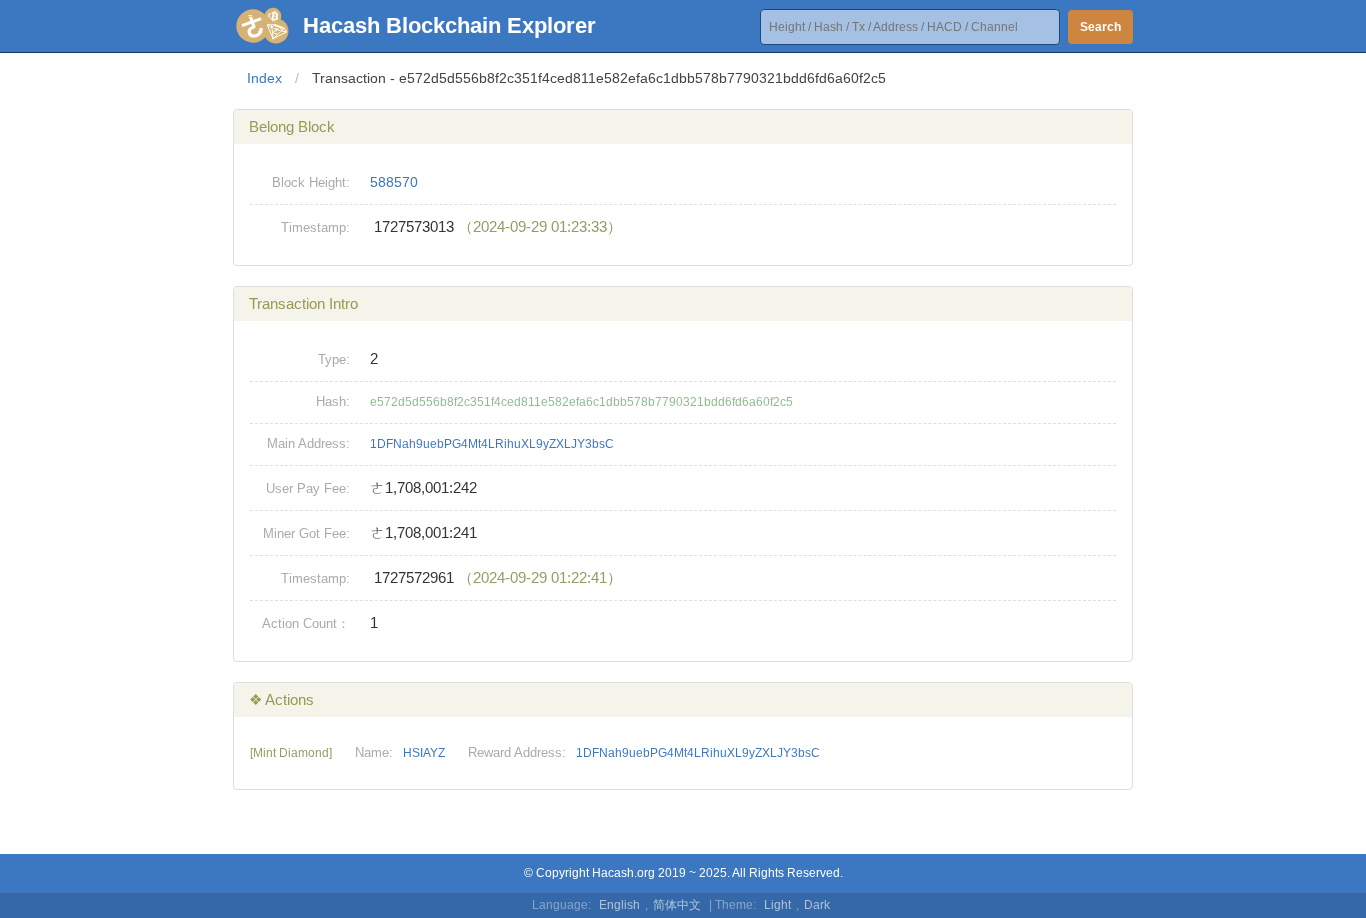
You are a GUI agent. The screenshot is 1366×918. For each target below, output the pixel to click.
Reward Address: (517, 752)
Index (264, 78)
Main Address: (308, 443)
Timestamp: (315, 227)
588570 (394, 182)
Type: (334, 359)
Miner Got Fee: (306, 533)
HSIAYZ (424, 753)
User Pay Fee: (308, 488)
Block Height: (311, 182)
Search (1100, 27)
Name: (374, 752)
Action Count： (306, 623)
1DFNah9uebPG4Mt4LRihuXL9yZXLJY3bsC (492, 444)
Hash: (333, 401)
